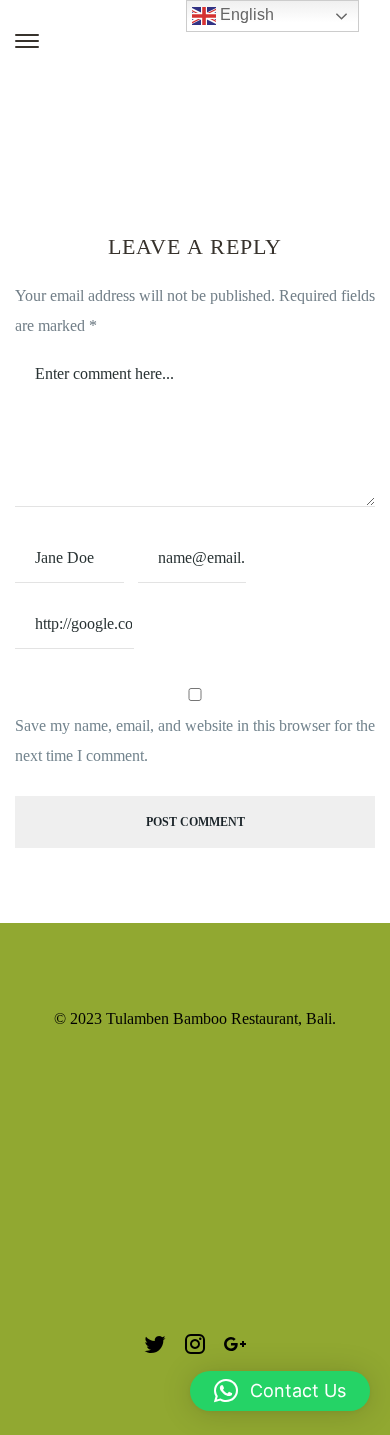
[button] (280, 1391)
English (245, 14)
